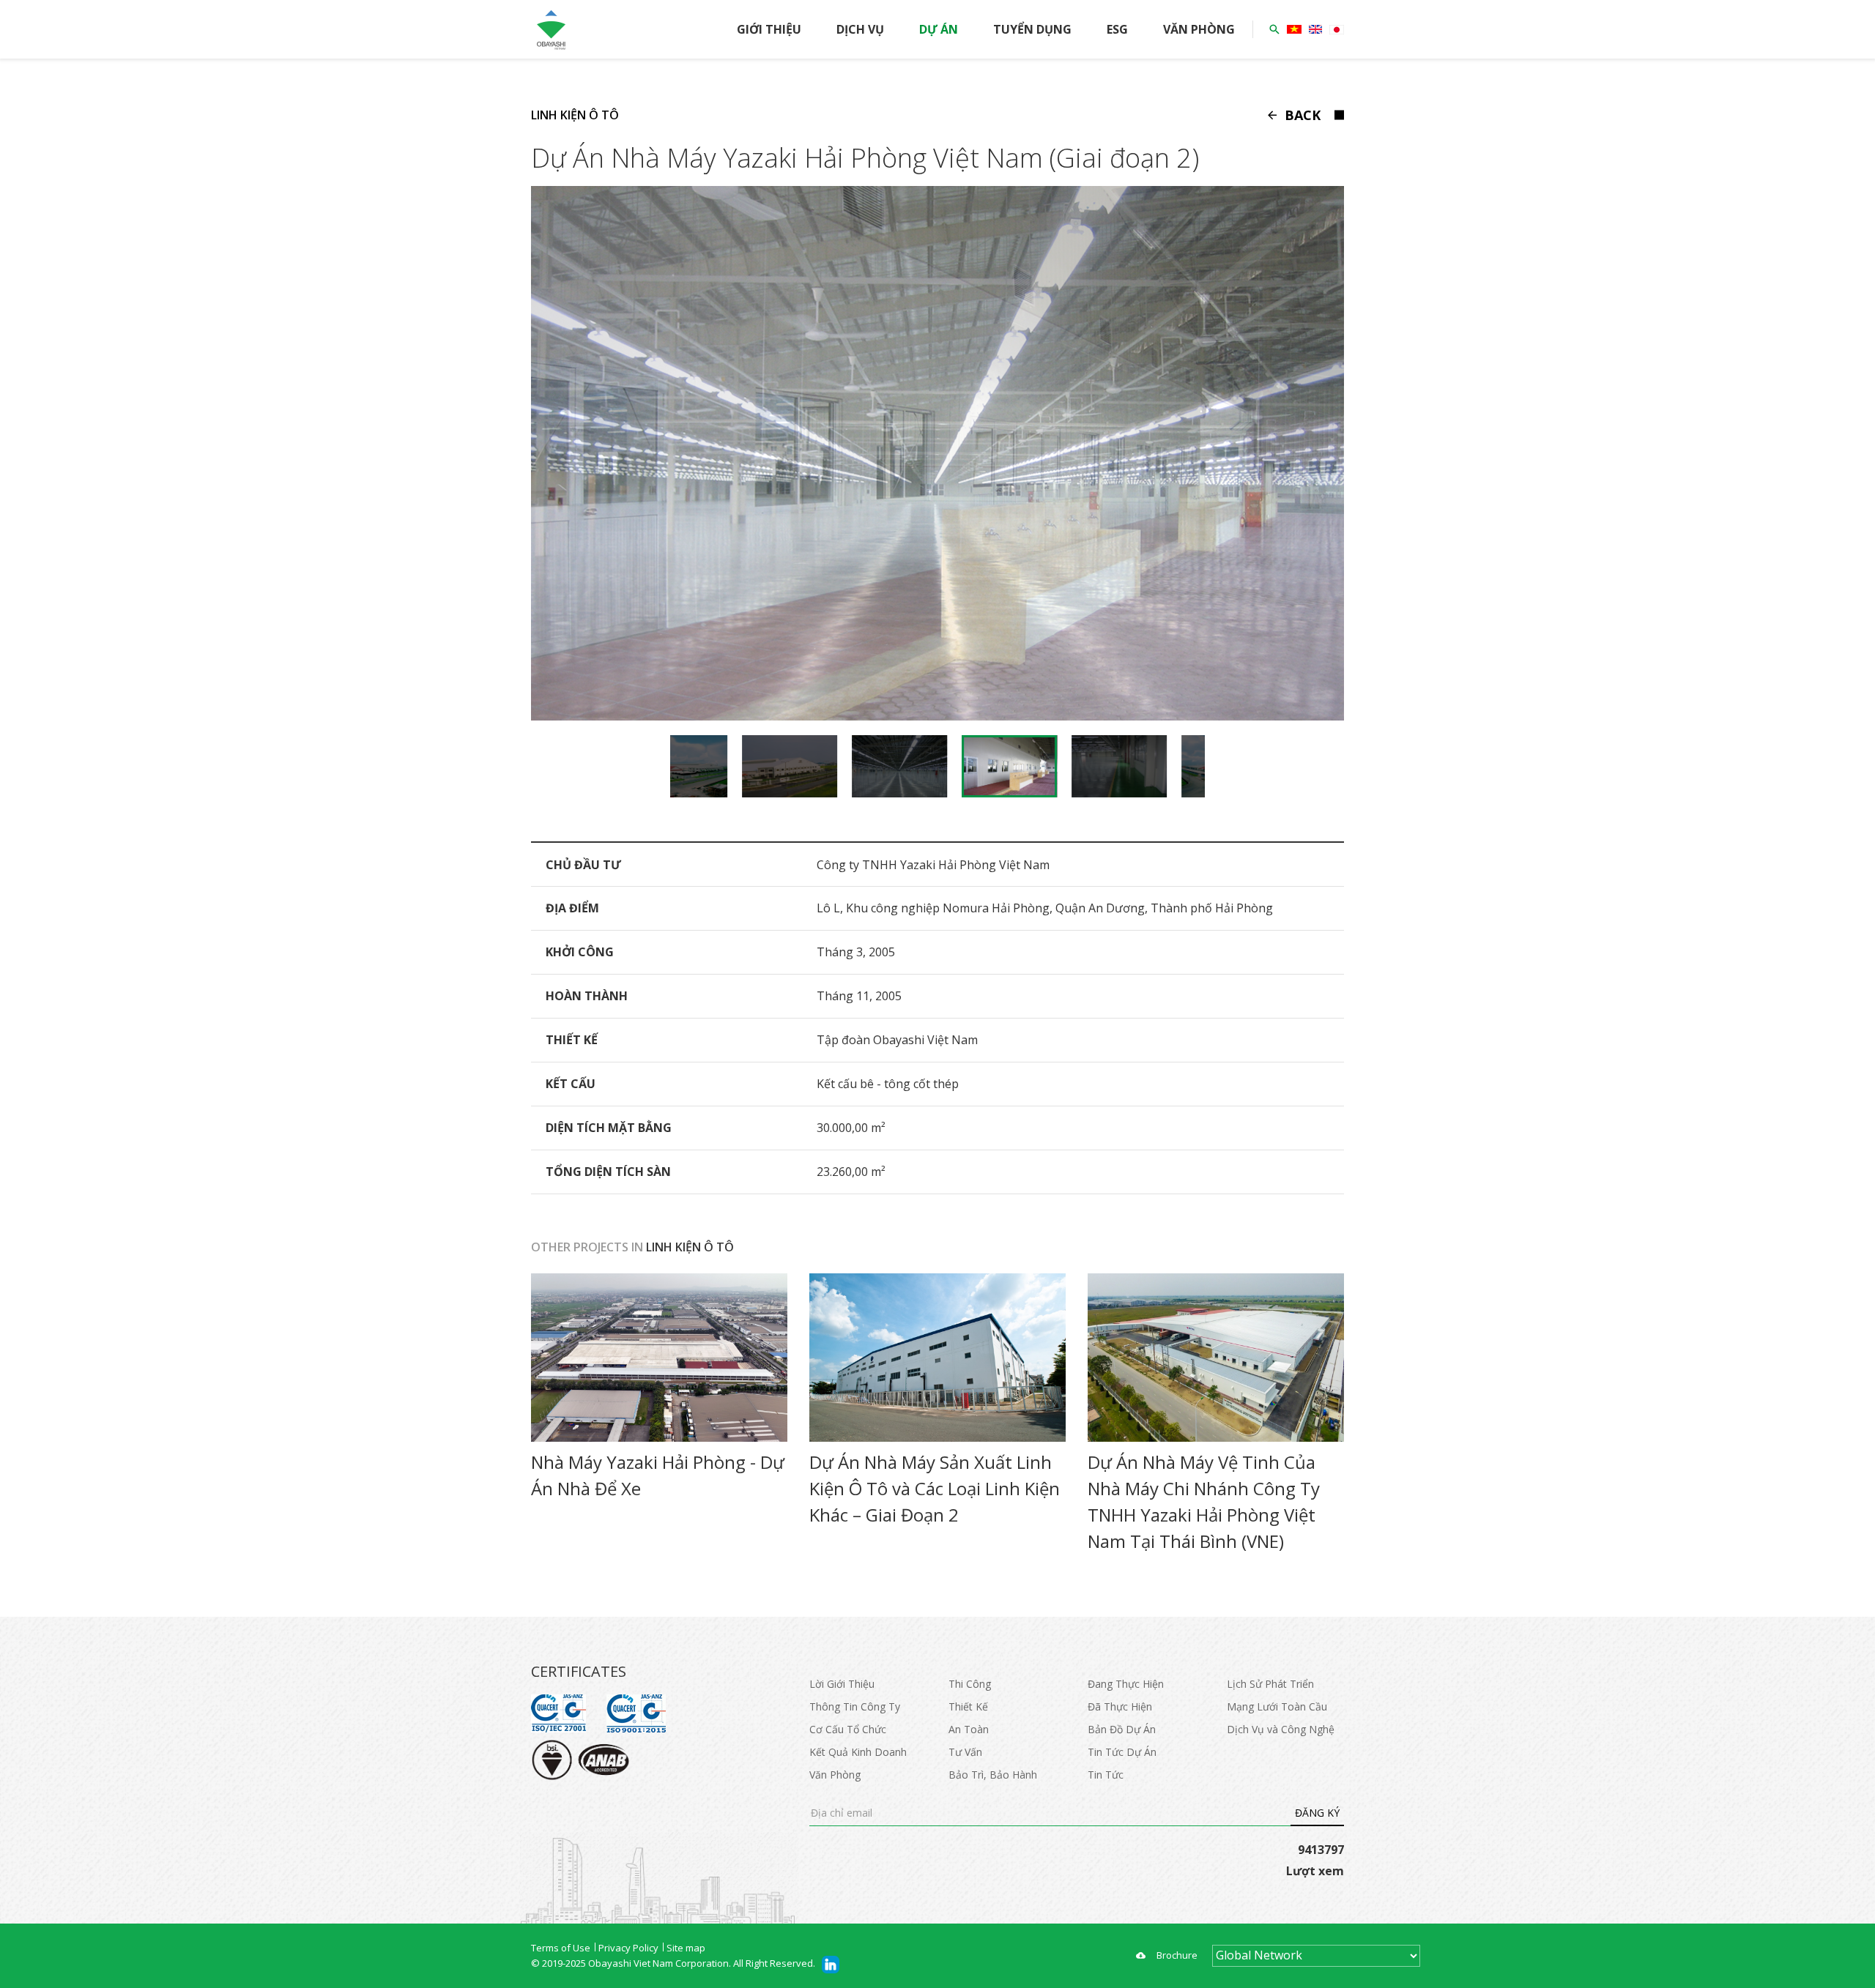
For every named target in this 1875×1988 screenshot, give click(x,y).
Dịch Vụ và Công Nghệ (1281, 1729)
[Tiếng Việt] (1294, 29)
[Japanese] (1337, 30)
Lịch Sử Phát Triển (1270, 1684)
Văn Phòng (1199, 29)
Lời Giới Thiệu (842, 1684)
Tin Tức (1106, 1775)
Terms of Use (561, 1948)
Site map (686, 1948)
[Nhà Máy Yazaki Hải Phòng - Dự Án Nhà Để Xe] (659, 1358)
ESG (1117, 29)
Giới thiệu (769, 29)
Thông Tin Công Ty (855, 1706)
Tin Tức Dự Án (1122, 1752)
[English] (1315, 29)
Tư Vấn (965, 1752)
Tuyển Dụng (1032, 29)
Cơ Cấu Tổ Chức (848, 1729)
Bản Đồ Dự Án (1122, 1729)
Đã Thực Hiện (1120, 1706)
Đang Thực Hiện (1126, 1684)
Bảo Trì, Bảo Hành (993, 1775)
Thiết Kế (968, 1706)
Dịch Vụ (860, 29)
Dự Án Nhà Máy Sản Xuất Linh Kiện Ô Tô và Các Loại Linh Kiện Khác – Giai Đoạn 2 (935, 1488)
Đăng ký (1317, 1813)
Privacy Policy (628, 1948)
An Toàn (969, 1729)
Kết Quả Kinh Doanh (858, 1752)
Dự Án (939, 29)
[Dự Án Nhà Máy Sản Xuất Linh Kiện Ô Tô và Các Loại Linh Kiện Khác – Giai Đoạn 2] (937, 1358)
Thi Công (970, 1684)
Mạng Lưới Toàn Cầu (1277, 1706)
